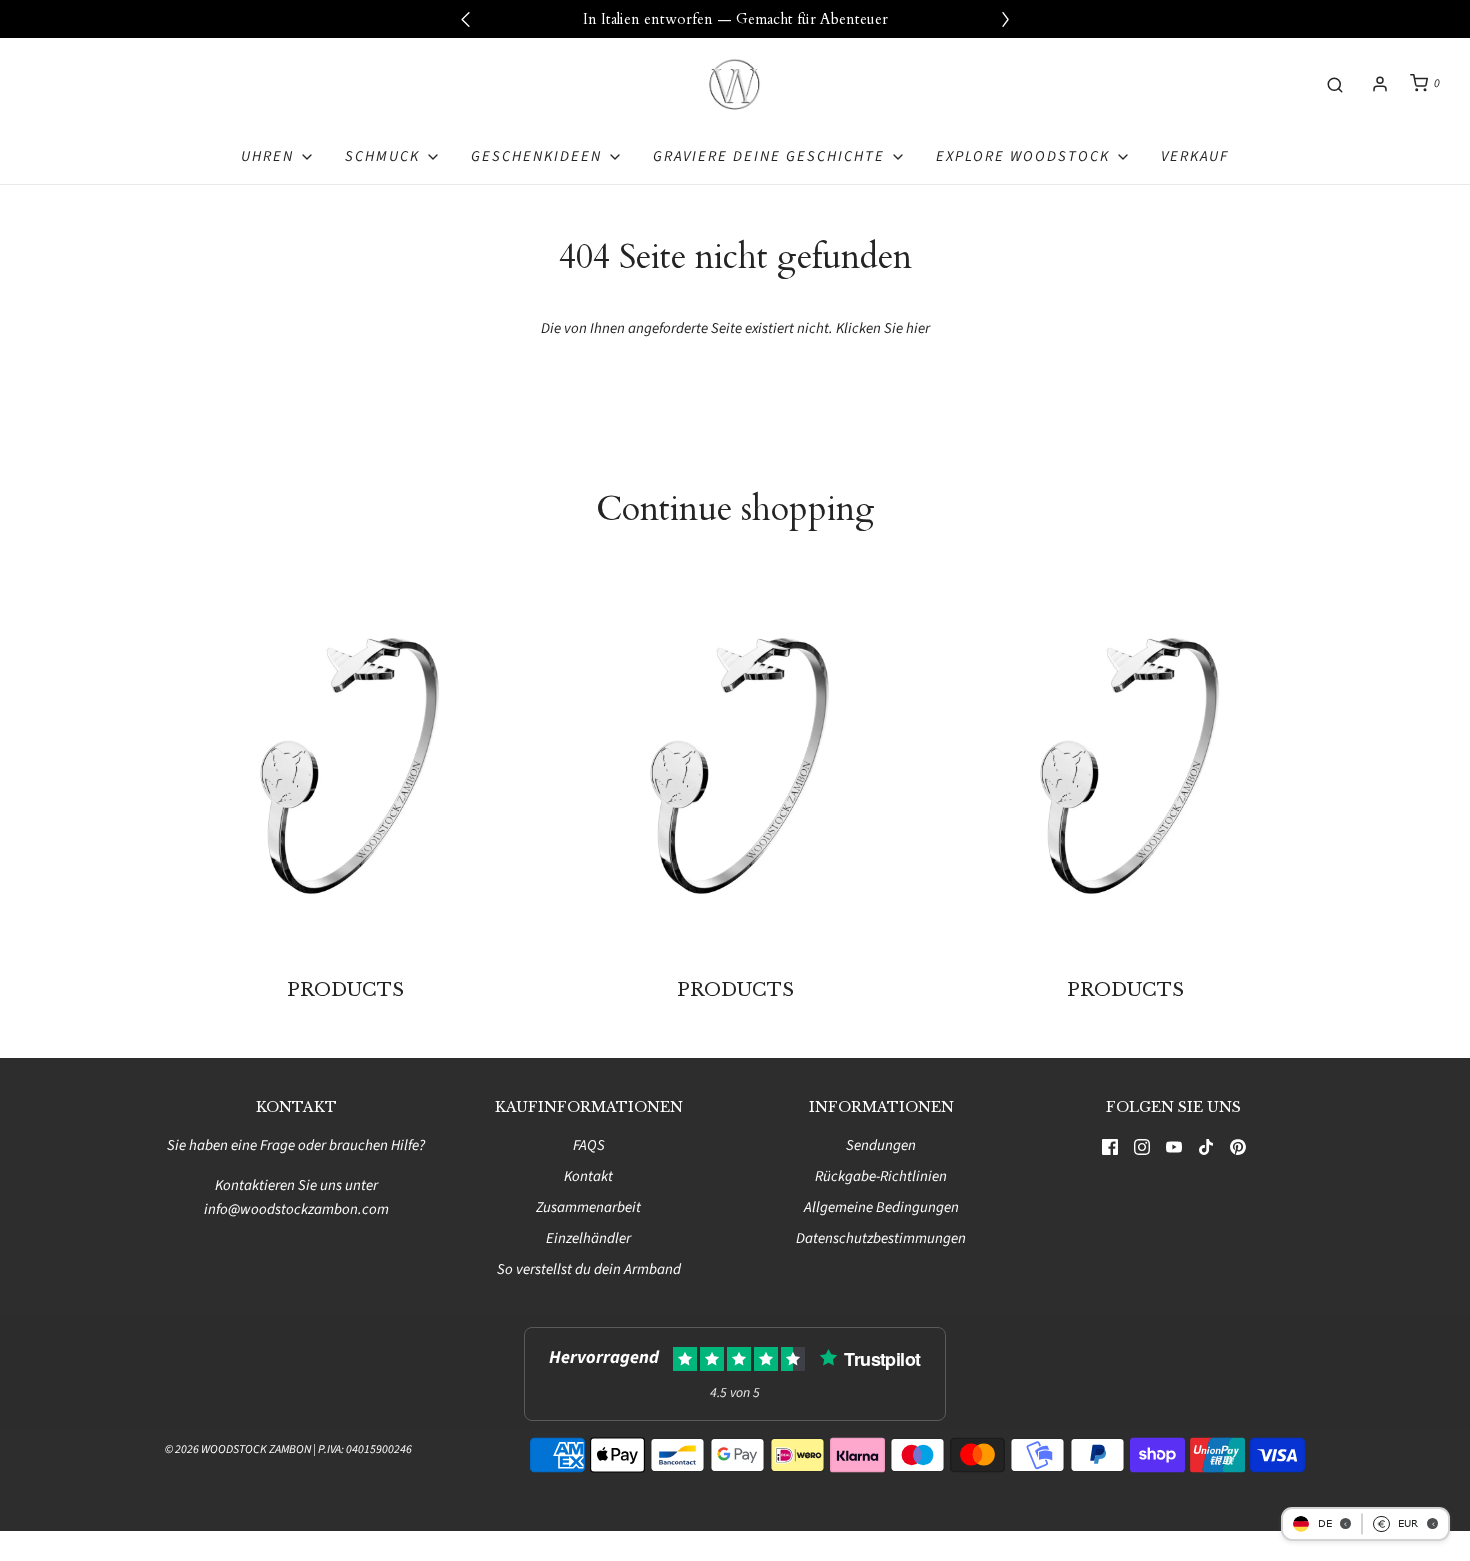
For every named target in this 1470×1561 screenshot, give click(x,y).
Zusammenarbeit (588, 1207)
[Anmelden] (1380, 84)
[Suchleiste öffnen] (1335, 83)
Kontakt (588, 1176)
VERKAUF (1195, 156)
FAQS (589, 1145)
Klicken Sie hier (883, 328)
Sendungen (881, 1145)
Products (345, 990)
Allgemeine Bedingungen (881, 1207)
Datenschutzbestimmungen (881, 1238)
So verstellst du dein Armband (589, 1269)
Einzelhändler (588, 1238)
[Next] (1005, 19)
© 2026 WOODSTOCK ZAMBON (238, 1449)
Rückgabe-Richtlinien (881, 1176)
